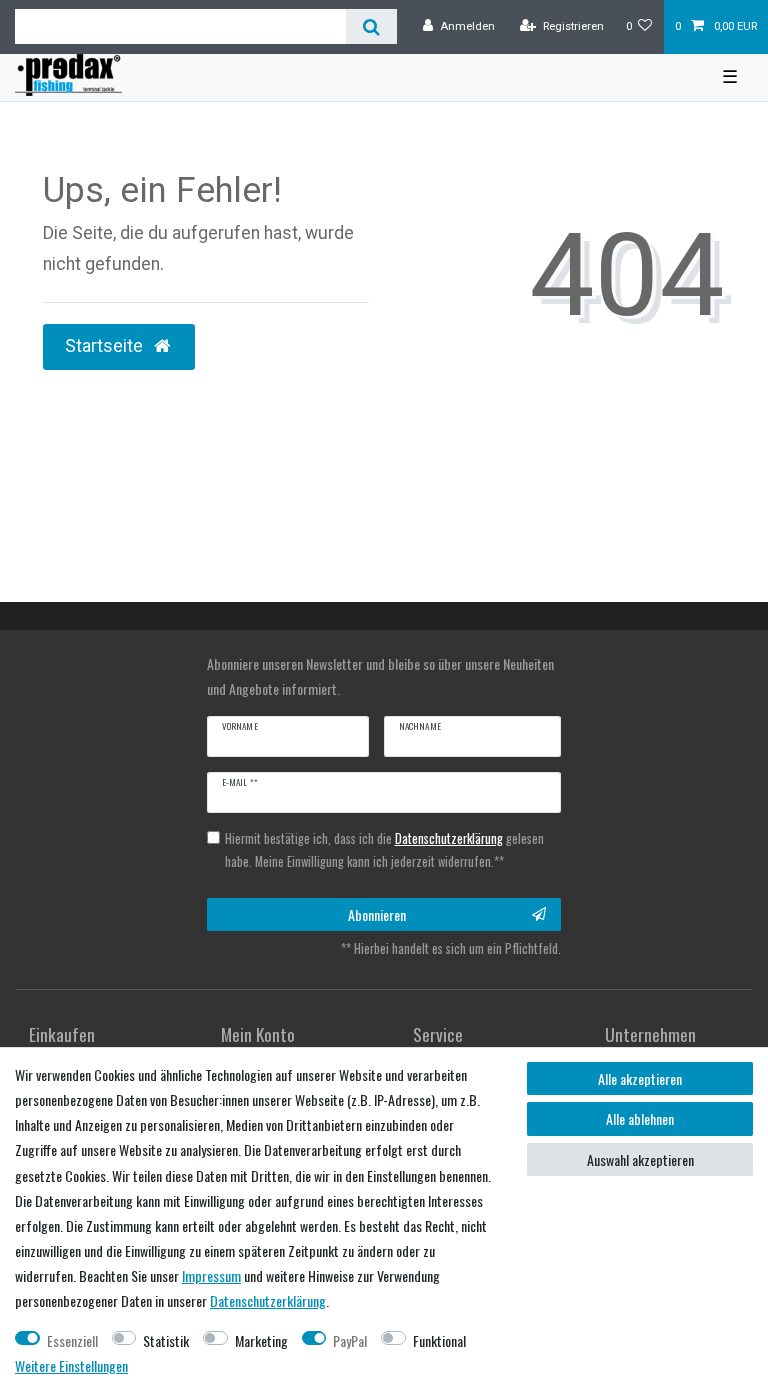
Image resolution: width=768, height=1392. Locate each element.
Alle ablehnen (640, 1118)
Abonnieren (377, 914)
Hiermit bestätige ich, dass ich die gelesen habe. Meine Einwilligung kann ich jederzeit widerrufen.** (384, 850)
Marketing (261, 1340)
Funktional (439, 1340)
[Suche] (371, 26)
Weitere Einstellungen (71, 1365)
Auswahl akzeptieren (640, 1159)
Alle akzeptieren (640, 1078)
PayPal (350, 1340)
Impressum (211, 1275)
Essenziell (72, 1340)
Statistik (166, 1340)
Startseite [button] (106, 346)
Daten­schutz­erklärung (268, 1300)
